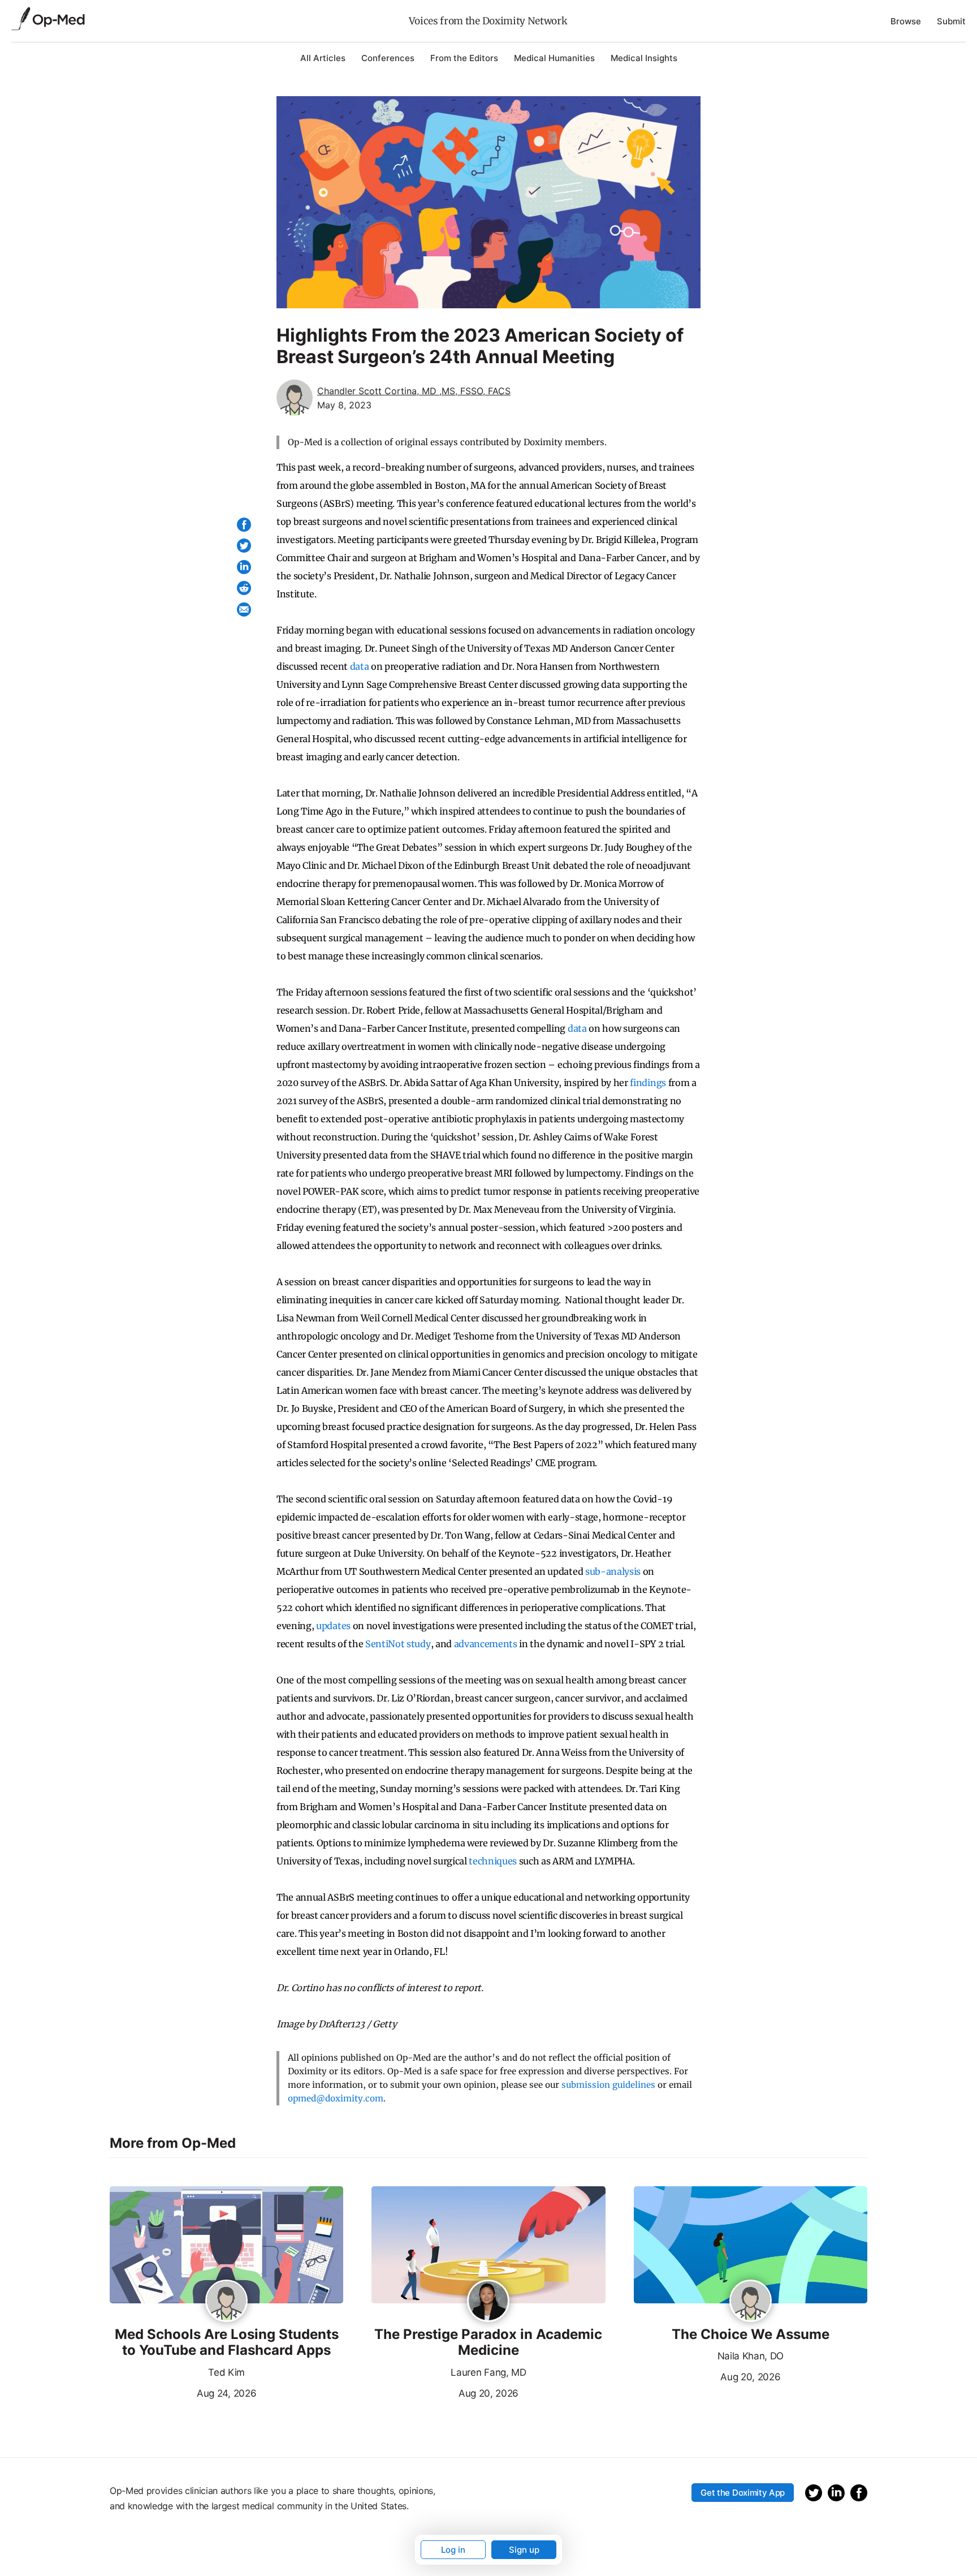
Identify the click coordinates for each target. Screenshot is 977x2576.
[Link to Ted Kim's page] (226, 2302)
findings (648, 1083)
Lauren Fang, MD (488, 2372)
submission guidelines (608, 2085)
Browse (906, 21)
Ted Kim (226, 2372)
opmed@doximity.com (336, 2098)
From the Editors (464, 58)
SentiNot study (398, 1644)
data (360, 666)
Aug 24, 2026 (183, 2392)
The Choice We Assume (751, 2334)
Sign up (524, 2550)
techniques (493, 1861)
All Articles (323, 58)
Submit (951, 21)
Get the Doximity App (743, 2493)
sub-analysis (613, 1571)
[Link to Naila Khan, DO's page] (751, 2302)
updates (333, 1626)
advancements (486, 1644)
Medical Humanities (554, 58)
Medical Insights (644, 58)
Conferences (388, 58)
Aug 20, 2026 (445, 2392)
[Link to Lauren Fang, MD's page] (488, 2302)
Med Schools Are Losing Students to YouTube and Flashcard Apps (227, 2343)
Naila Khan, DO (751, 2356)
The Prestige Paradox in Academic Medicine (488, 2343)
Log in (453, 2550)
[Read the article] (226, 2246)
